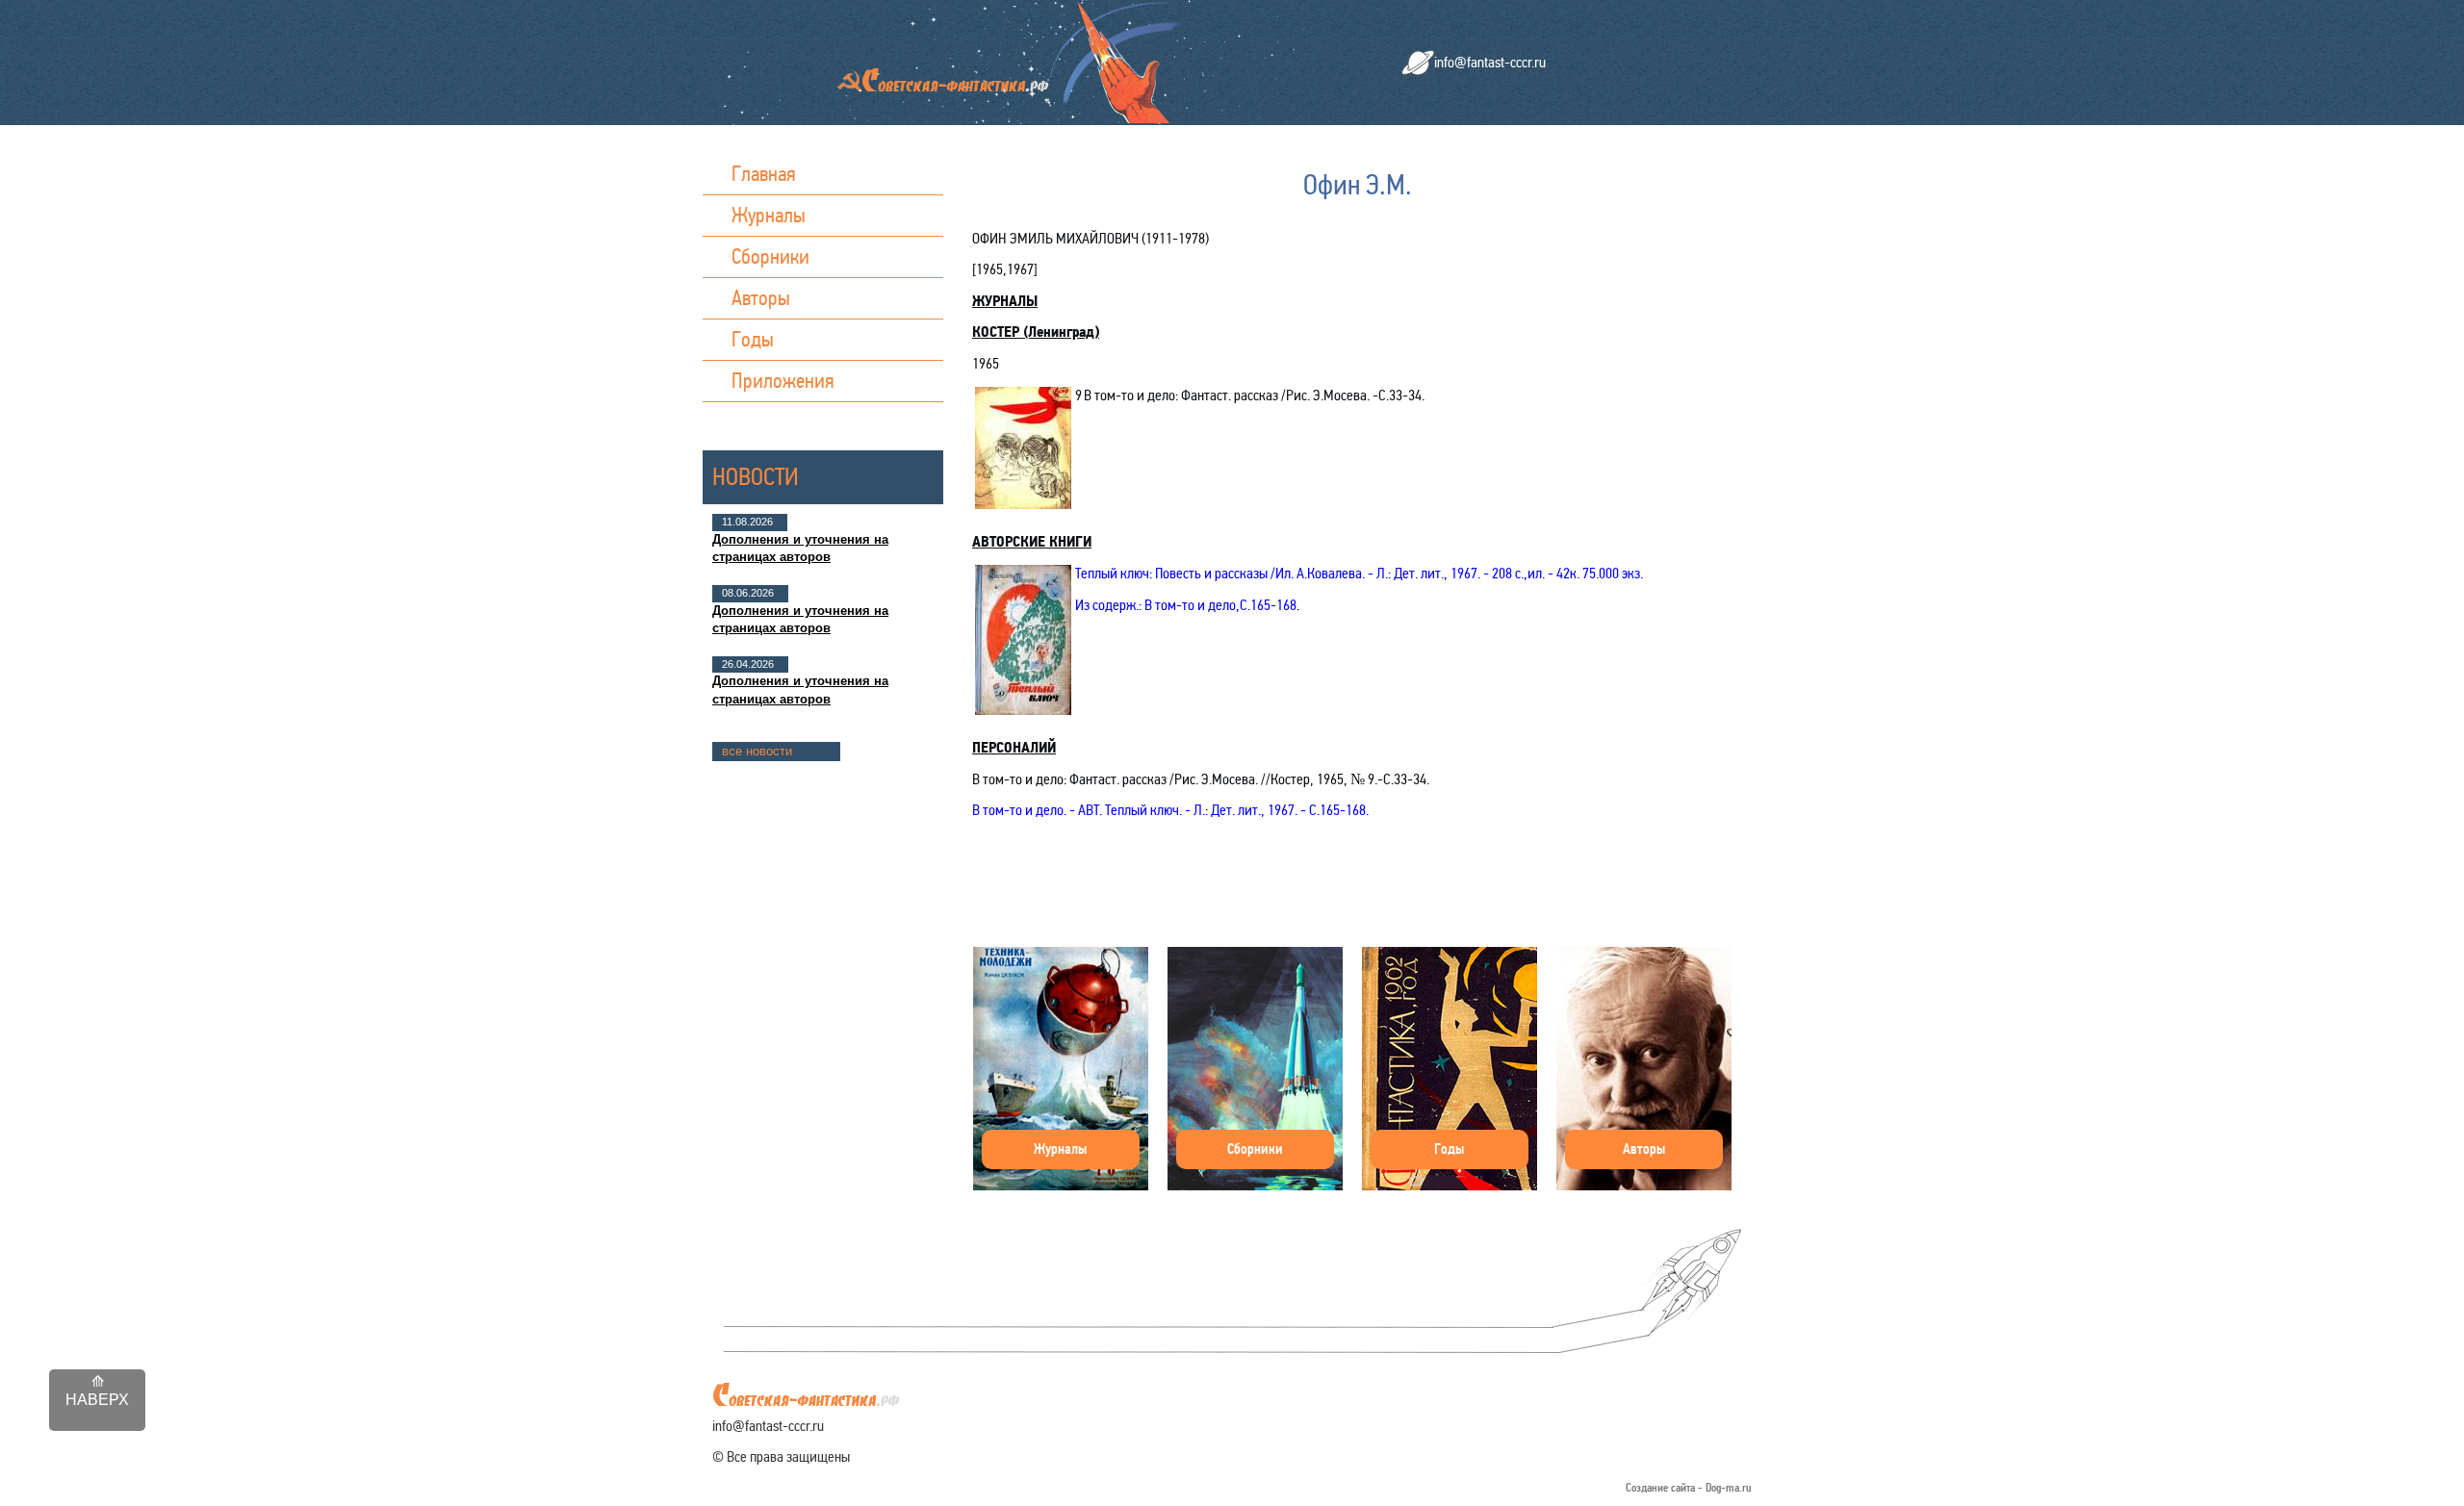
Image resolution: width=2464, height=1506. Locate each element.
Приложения (783, 381)
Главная (764, 174)
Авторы (761, 298)
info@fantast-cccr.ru (1490, 62)
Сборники (770, 256)
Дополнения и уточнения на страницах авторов (800, 548)
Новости (756, 477)
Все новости (757, 751)
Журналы (769, 215)
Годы (753, 339)
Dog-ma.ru (1729, 1488)
